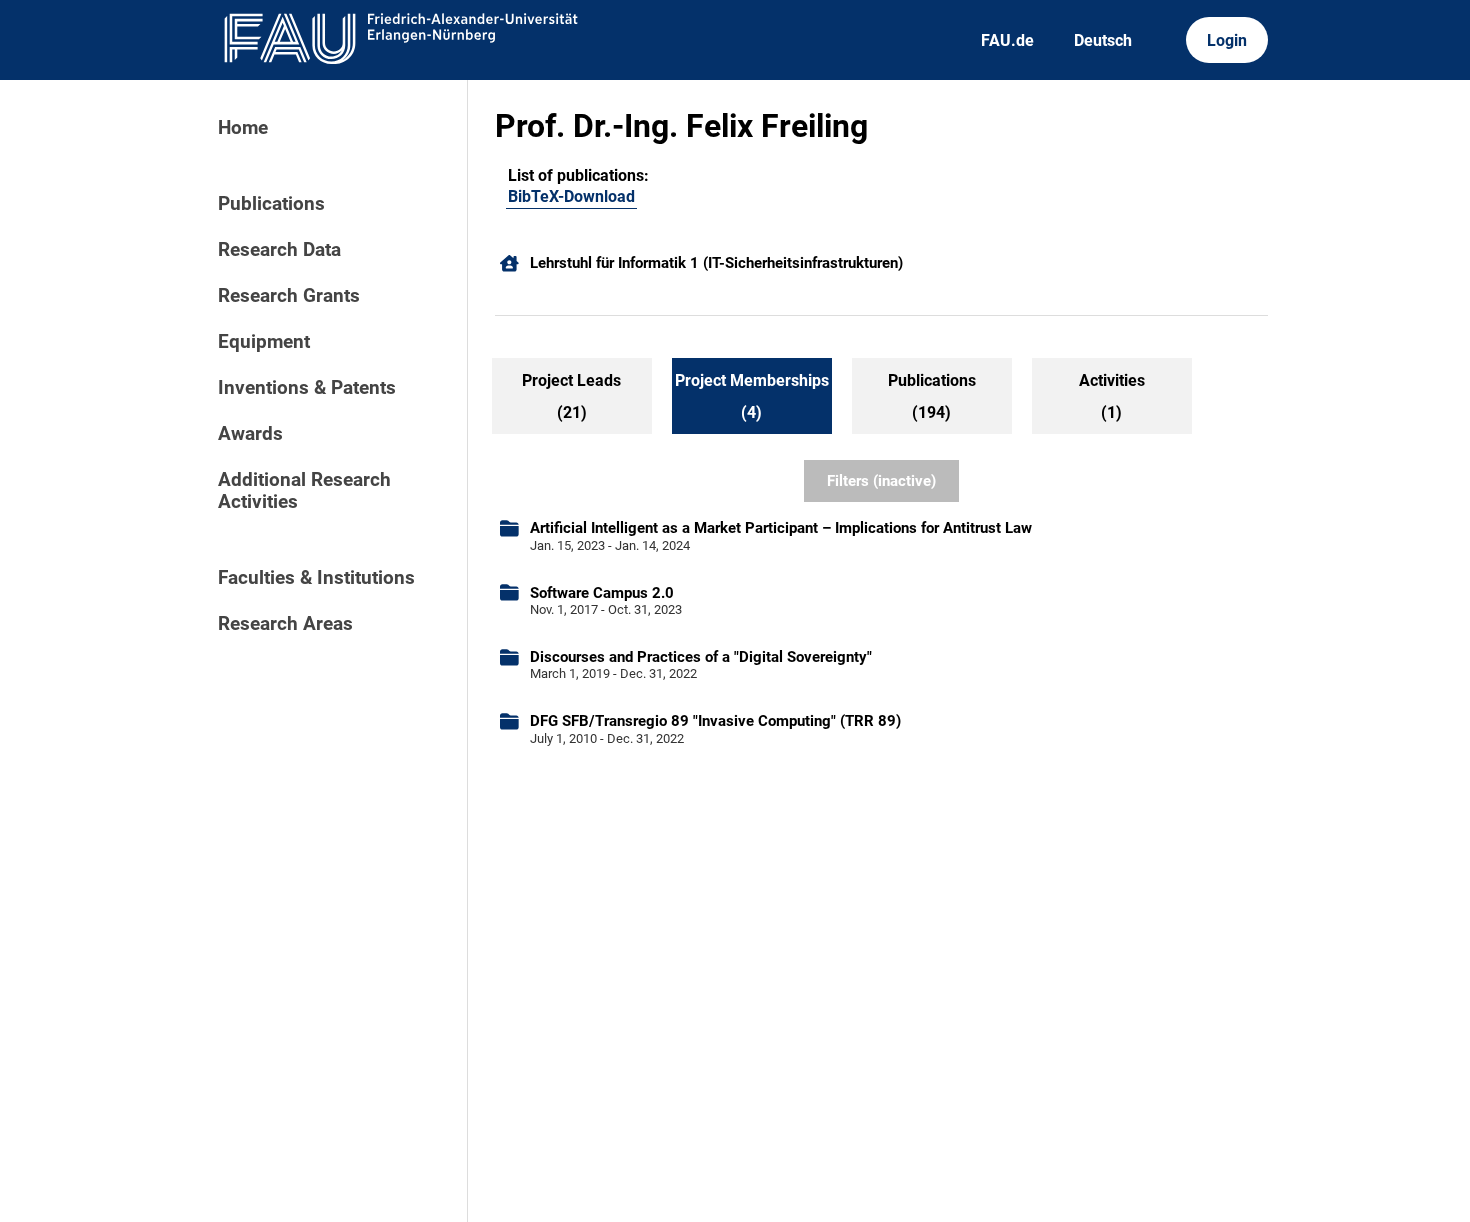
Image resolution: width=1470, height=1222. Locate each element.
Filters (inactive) (881, 481)
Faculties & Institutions (316, 578)
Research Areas (285, 624)
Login (1227, 40)
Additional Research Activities (304, 491)
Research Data (279, 250)
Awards (250, 434)
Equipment (264, 342)
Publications (271, 204)
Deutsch (1103, 40)
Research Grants (289, 296)
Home (243, 128)
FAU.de (1007, 40)
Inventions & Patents (307, 388)
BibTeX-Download (571, 196)
